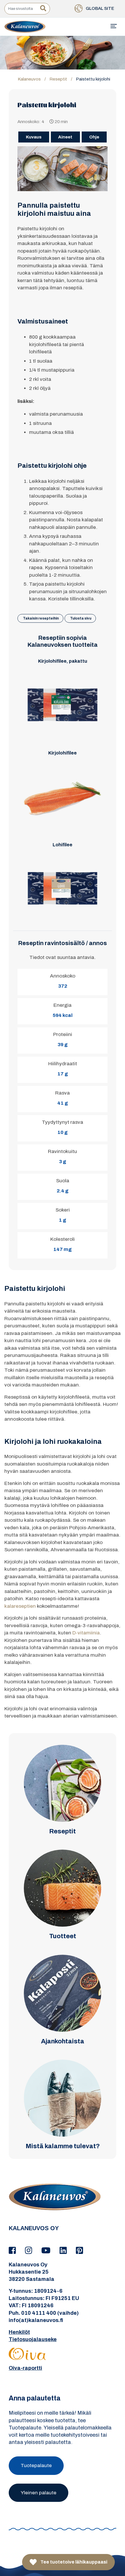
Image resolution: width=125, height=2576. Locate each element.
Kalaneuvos (29, 79)
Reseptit (58, 79)
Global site (100, 8)
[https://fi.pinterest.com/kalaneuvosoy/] (80, 2251)
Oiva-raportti (25, 2368)
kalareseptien (20, 1606)
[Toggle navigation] (114, 26)
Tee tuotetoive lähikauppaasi (73, 2562)
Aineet (65, 137)
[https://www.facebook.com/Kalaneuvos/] (13, 2251)
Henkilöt (19, 2332)
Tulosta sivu (81, 618)
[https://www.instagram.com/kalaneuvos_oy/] (30, 2251)
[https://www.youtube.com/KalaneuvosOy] (47, 2251)
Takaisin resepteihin (41, 618)
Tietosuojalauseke (33, 2339)
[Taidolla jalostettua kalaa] (25, 26)
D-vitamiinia (86, 1633)
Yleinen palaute (39, 2493)
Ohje (94, 137)
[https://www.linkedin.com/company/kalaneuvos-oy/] (64, 2251)
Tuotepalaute (36, 2466)
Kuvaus (34, 137)
